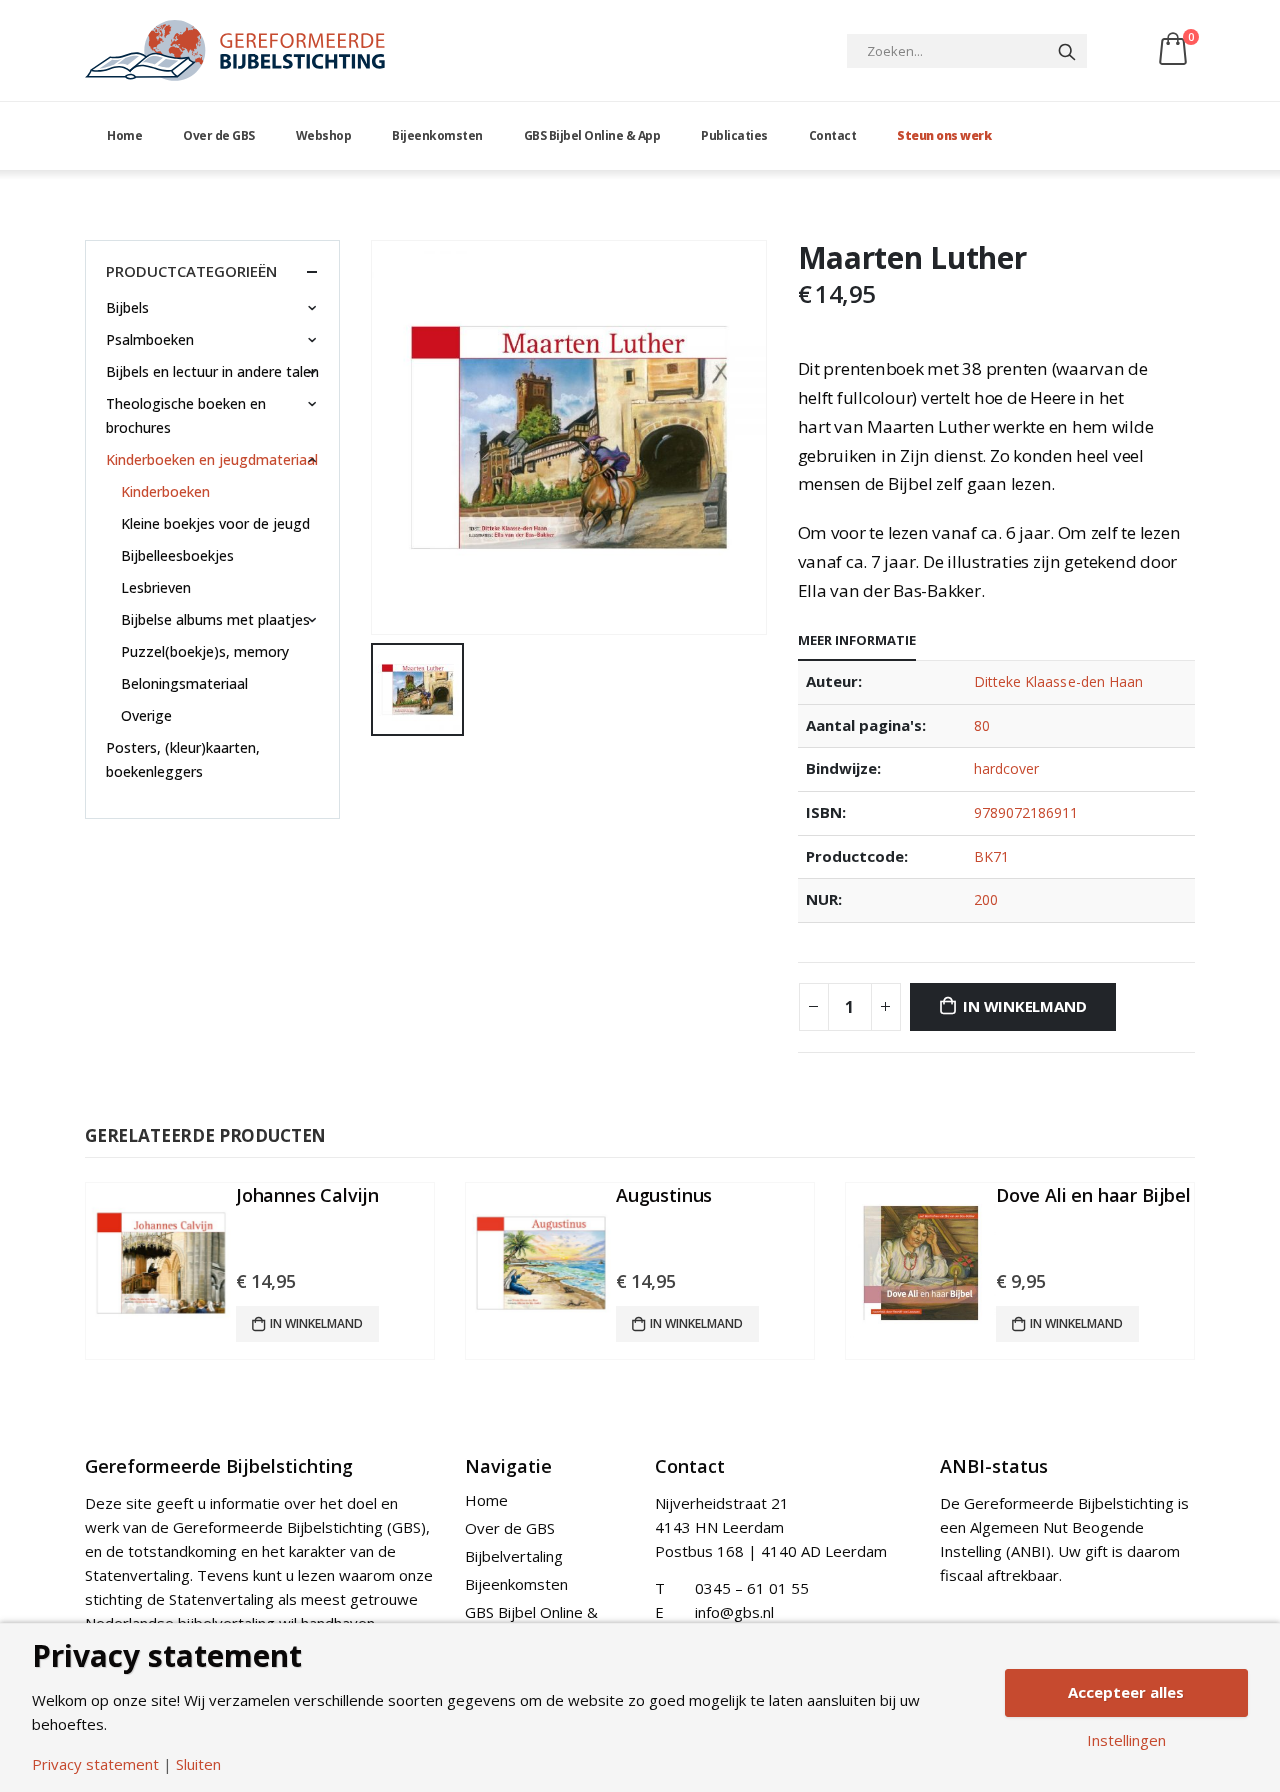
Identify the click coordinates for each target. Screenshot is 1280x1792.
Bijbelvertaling (514, 1556)
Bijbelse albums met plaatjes (215, 619)
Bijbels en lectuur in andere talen (212, 371)
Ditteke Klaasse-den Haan (1059, 681)
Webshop (324, 135)
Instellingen (1126, 1740)
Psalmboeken (150, 339)
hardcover (1007, 768)
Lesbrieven (156, 587)
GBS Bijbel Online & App (592, 135)
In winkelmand (1024, 1006)
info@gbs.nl (734, 1612)
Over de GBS (219, 135)
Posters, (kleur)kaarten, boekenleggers (183, 759)
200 (986, 899)
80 (982, 725)
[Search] (1067, 51)
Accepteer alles (1126, 1692)
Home (124, 135)
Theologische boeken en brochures (186, 415)
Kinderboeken (165, 491)
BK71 (991, 856)
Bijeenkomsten (437, 135)
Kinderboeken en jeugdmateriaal (212, 459)
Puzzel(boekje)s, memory (205, 651)
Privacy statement (95, 1764)
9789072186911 (1026, 812)
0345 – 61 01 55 (752, 1588)
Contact (833, 135)
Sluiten (198, 1764)
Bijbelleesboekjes (177, 555)
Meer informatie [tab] (857, 640)
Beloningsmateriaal (184, 683)
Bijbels (127, 307)
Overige (146, 715)
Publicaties (734, 135)
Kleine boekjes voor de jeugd (215, 523)
